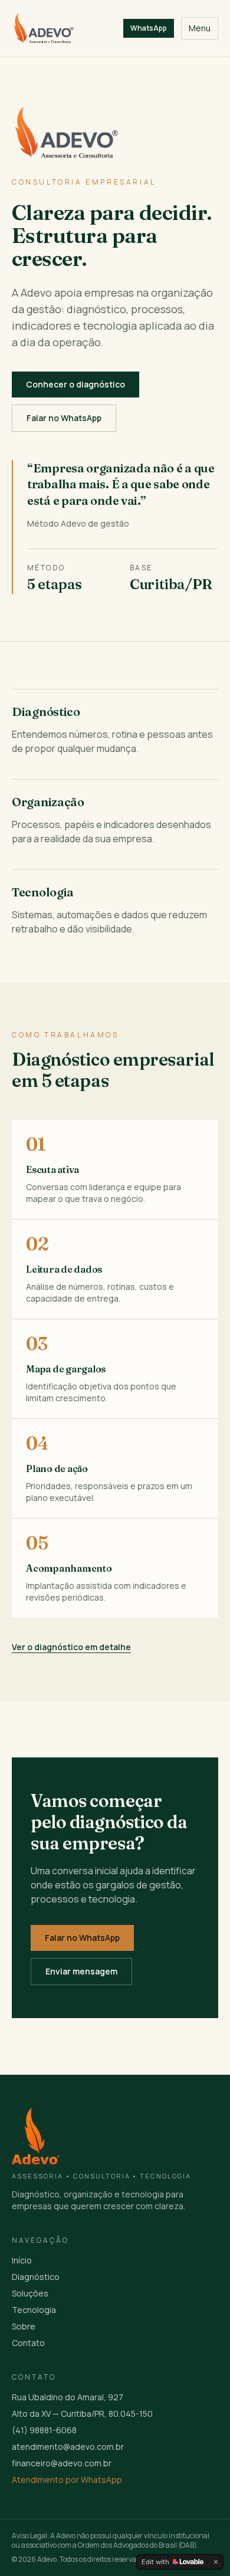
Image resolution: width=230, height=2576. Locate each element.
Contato (28, 2343)
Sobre (24, 2326)
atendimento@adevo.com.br (68, 2447)
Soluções (30, 2293)
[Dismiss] (216, 2562)
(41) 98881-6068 (44, 2430)
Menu (200, 28)
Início (22, 2260)
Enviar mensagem (81, 1971)
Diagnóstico (36, 2277)
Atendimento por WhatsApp (67, 2480)
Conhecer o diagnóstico (75, 384)
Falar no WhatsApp (64, 418)
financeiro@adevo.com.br (62, 2463)
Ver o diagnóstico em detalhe (71, 1647)
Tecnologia (34, 2310)
